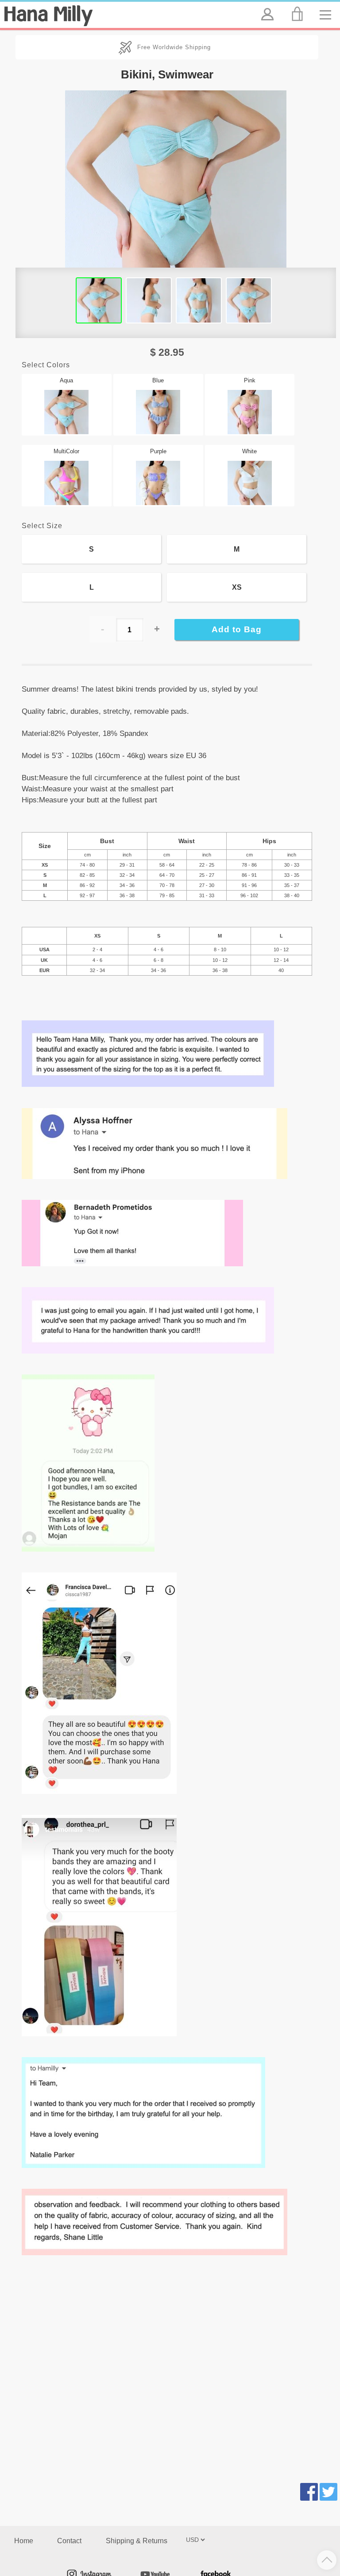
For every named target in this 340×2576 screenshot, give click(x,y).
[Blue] (158, 405)
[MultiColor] (67, 476)
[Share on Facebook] (309, 2493)
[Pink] (250, 405)
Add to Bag (237, 629)
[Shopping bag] (299, 14)
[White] (250, 476)
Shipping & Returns (137, 2541)
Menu (328, 7)
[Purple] (158, 476)
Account (267, 7)
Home (24, 2541)
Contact (69, 2541)
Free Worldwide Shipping (174, 47)
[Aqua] (67, 405)
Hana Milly (48, 16)
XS (237, 587)
